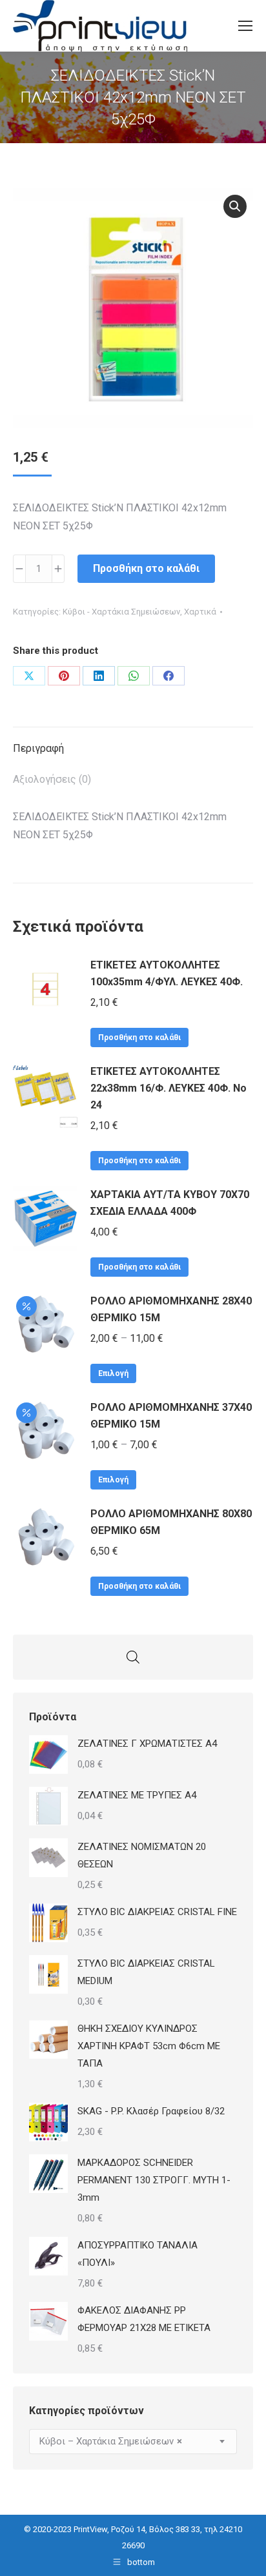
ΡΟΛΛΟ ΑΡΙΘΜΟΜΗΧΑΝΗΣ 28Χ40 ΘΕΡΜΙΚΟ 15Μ (171, 1309)
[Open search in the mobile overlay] (133, 1657)
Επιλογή (113, 1373)
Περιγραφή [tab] (38, 748)
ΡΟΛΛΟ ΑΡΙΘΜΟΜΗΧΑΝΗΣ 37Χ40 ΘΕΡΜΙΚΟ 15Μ (171, 1416)
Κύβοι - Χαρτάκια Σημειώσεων (121, 612)
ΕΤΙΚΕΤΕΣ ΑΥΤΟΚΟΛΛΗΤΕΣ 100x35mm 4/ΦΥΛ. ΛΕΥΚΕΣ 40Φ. (167, 973)
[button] (235, 206)
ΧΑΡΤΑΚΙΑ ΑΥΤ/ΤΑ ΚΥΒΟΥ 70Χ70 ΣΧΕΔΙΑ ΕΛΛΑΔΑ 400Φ (170, 1203)
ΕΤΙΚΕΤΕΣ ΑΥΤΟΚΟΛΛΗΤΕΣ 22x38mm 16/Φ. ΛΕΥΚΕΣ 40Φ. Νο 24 (169, 1088)
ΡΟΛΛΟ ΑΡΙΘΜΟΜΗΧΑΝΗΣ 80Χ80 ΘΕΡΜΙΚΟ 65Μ (171, 1522)
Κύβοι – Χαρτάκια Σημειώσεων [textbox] (111, 2441)
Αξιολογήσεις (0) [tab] (52, 779)
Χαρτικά (200, 612)
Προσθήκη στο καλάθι (146, 568)
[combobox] (133, 2442)
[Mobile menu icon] (245, 26)
